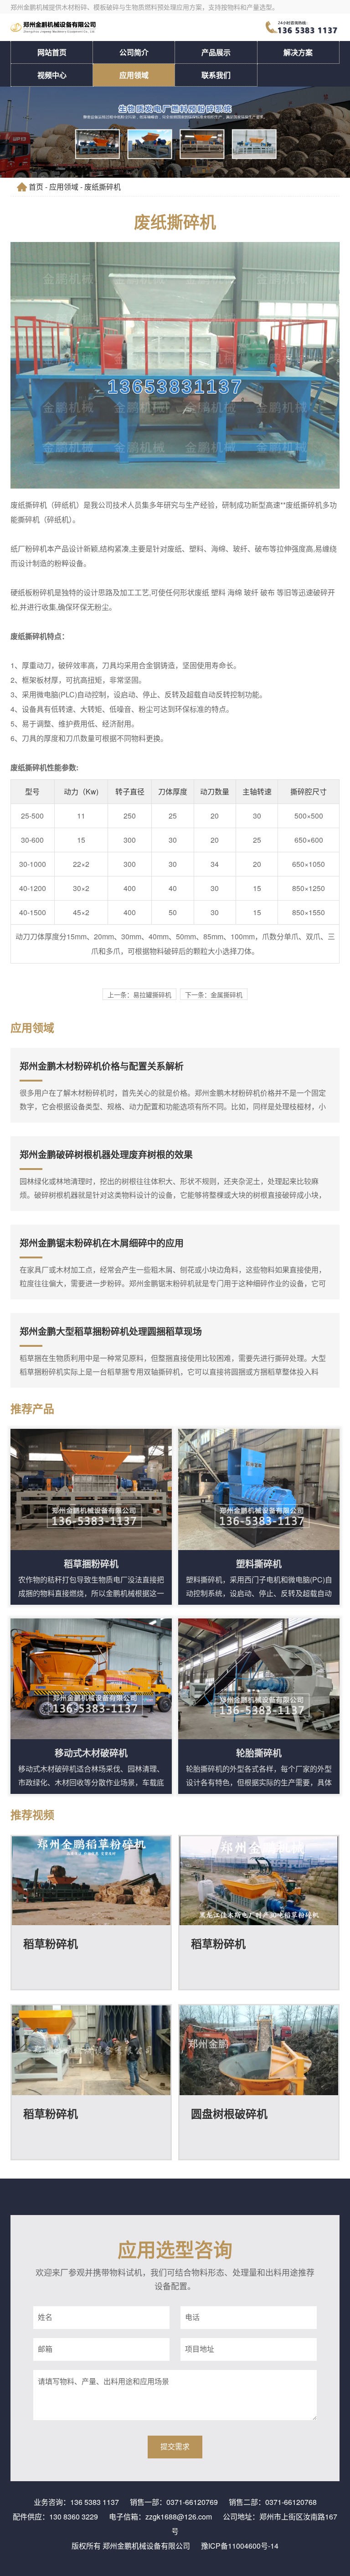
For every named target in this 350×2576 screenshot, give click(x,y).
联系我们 (216, 75)
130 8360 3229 (74, 2517)
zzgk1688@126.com (179, 2517)
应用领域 (134, 75)
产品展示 (216, 52)
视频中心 (52, 75)
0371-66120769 (192, 2502)
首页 (36, 187)
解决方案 (298, 52)
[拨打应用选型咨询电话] (303, 27)
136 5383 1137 (95, 2502)
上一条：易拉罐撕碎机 (139, 994)
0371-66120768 (291, 2502)
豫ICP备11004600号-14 (240, 2546)
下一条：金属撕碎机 (214, 994)
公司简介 (134, 52)
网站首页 (52, 52)
